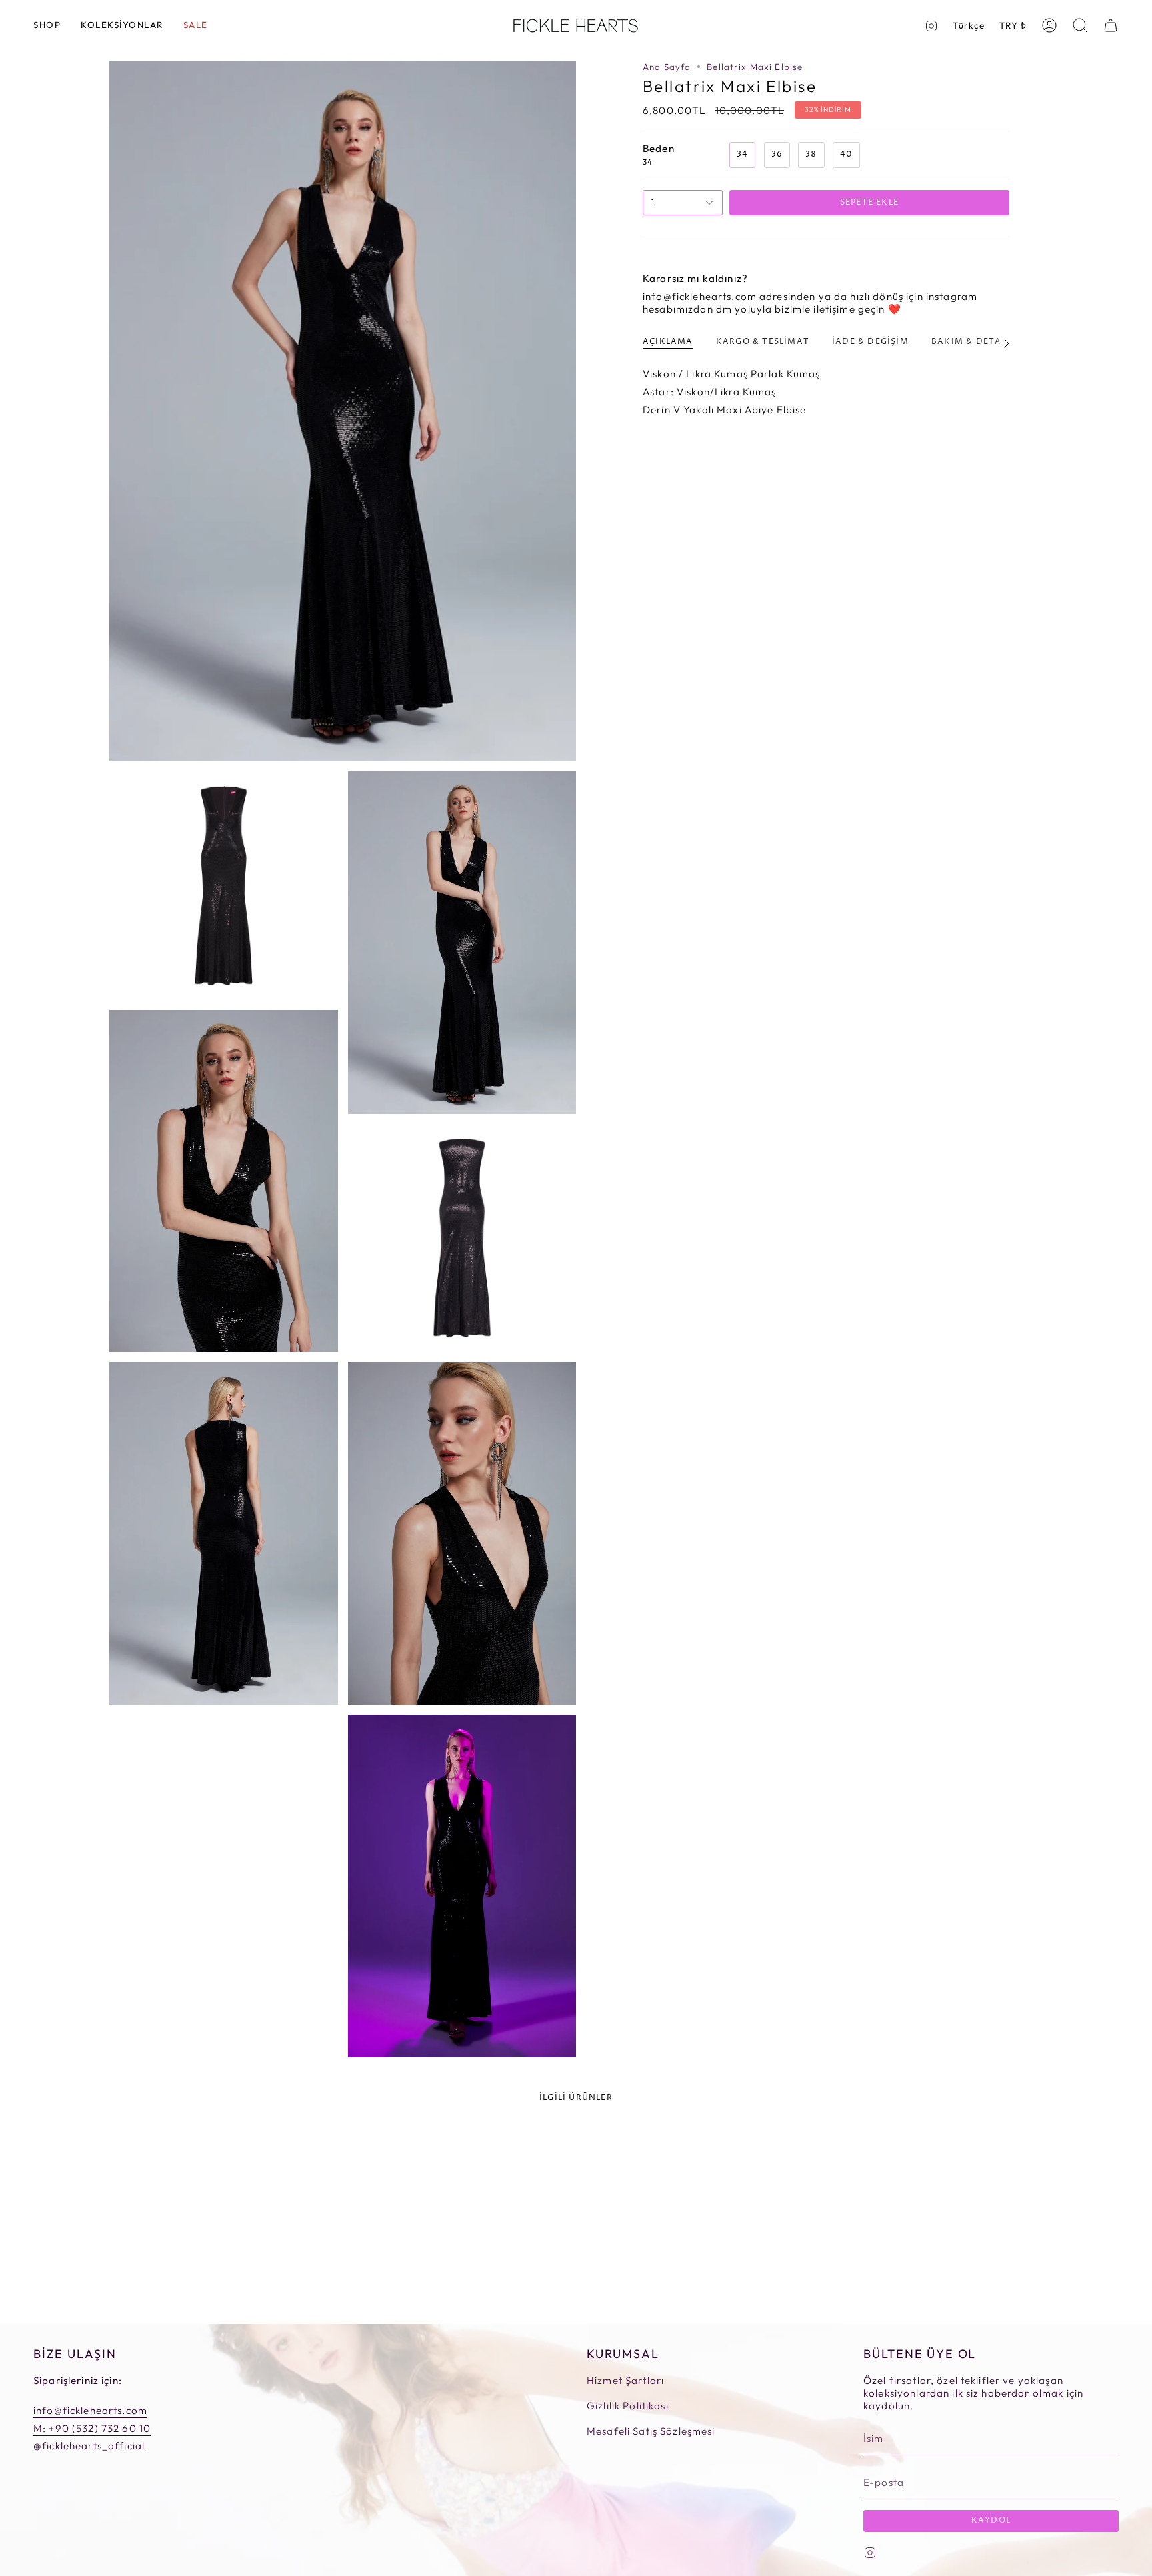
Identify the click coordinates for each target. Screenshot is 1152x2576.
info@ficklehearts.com (90, 2410)
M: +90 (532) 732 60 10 (92, 2428)
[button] (47, 26)
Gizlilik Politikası (628, 2406)
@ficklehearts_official (89, 2446)
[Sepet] (1111, 25)
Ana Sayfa (667, 67)
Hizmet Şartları (625, 2380)
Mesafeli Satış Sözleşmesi (651, 2431)
